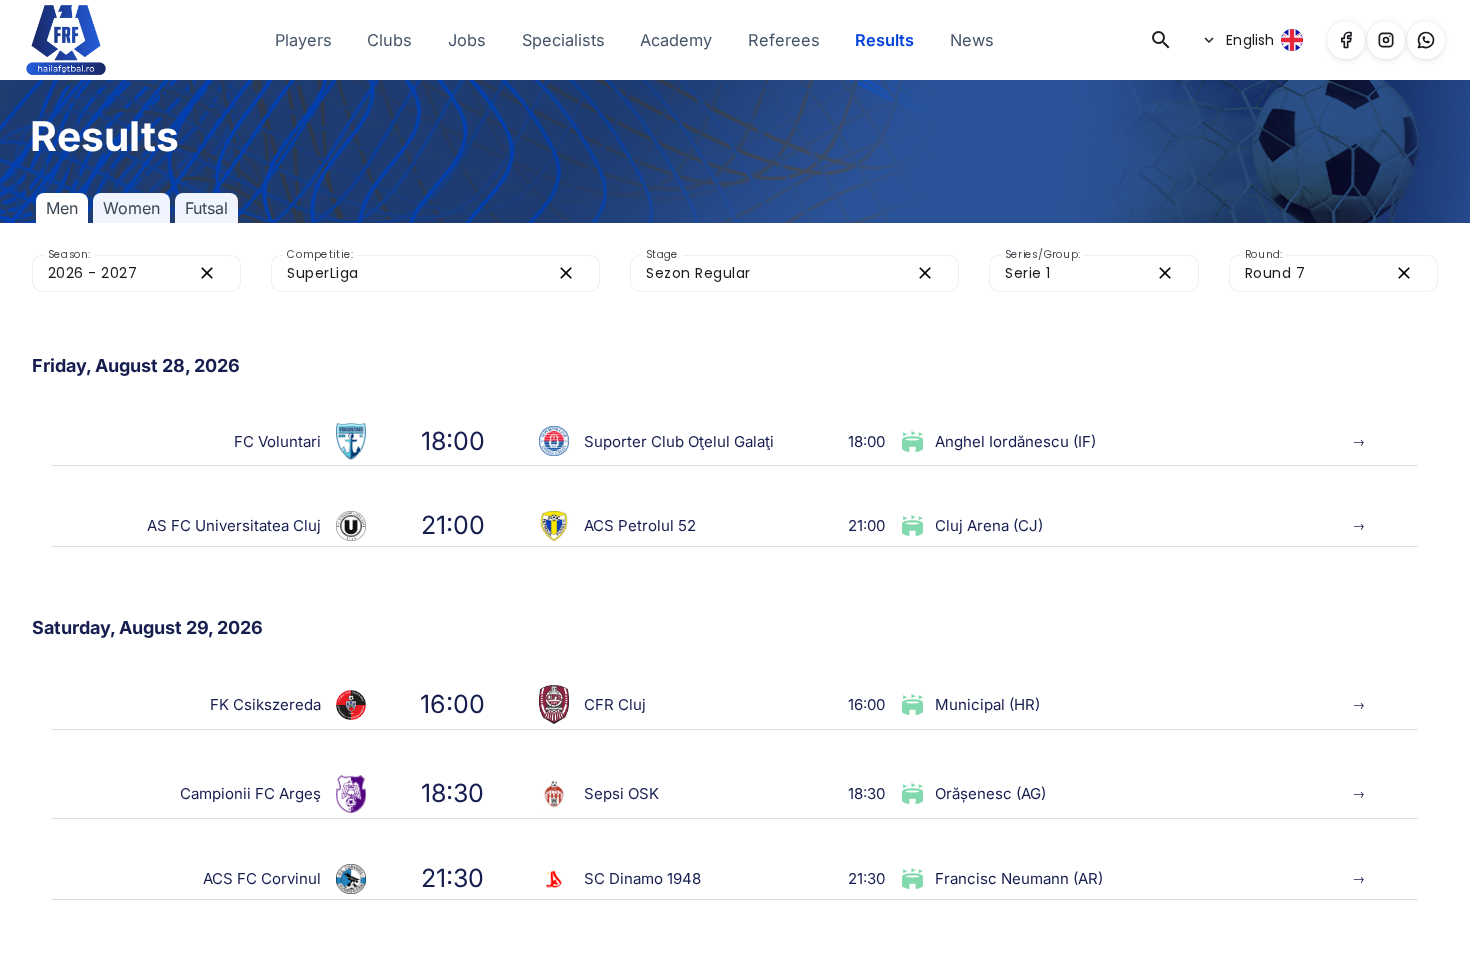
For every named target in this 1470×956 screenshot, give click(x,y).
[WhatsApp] (1426, 40)
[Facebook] (1346, 40)
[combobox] (118, 273)
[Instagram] (1386, 40)
